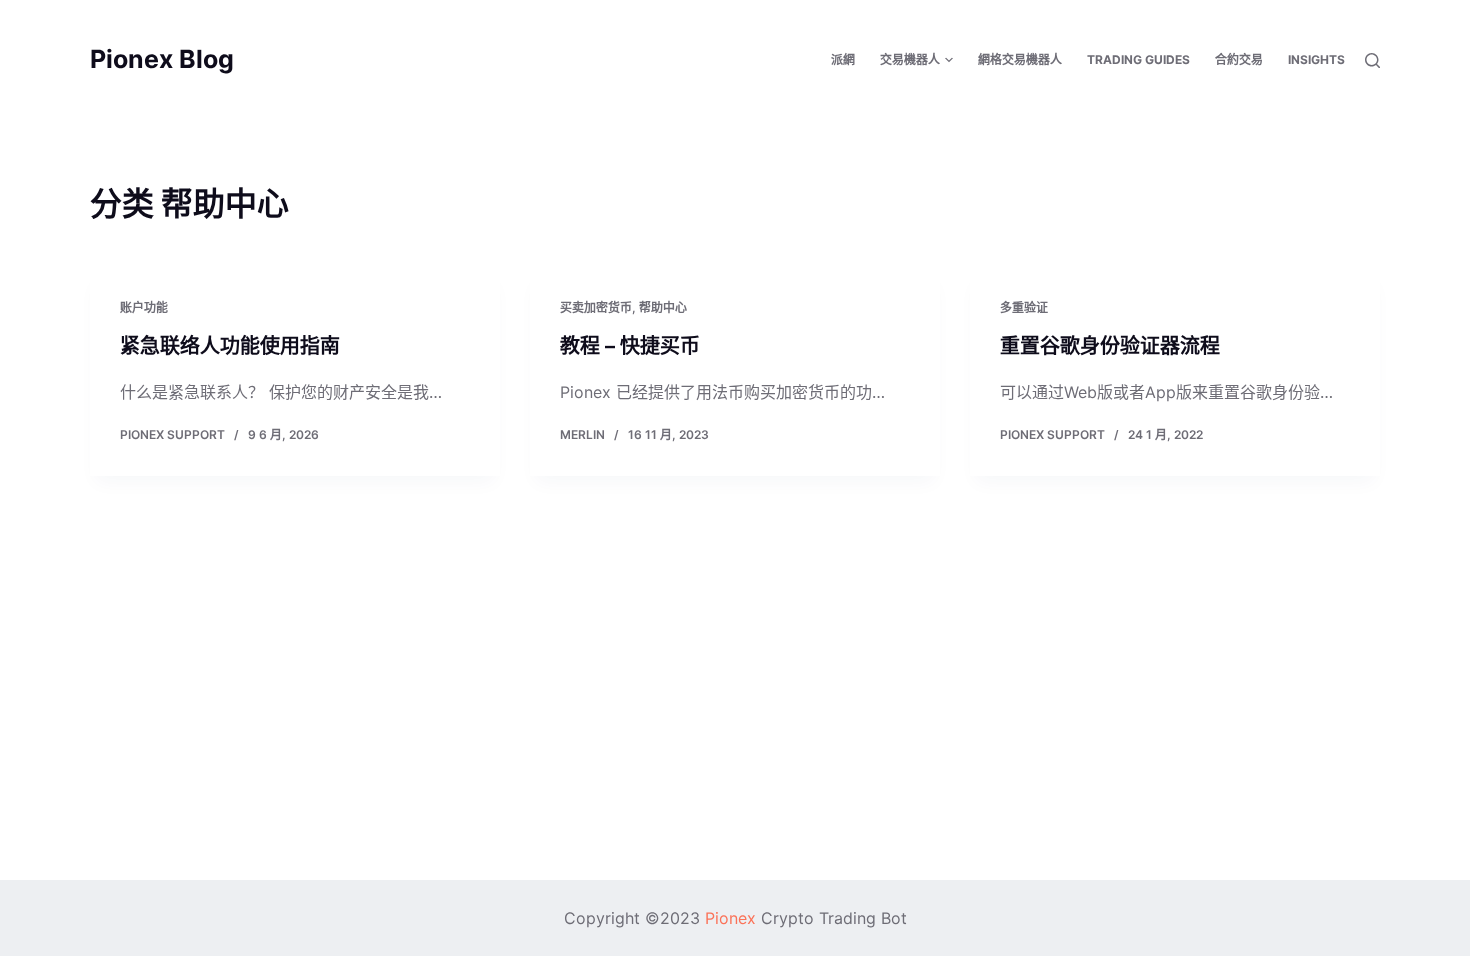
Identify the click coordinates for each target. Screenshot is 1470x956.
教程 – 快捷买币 (630, 346)
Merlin (582, 434)
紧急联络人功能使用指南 (230, 346)
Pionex (730, 918)
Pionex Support (172, 434)
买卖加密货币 (596, 307)
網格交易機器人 (1020, 59)
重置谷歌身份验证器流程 (1110, 346)
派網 (843, 59)
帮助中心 (663, 307)
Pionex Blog (162, 59)
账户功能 (144, 307)
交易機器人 (910, 59)
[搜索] (1372, 60)
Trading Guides (1138, 59)
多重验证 (1024, 307)
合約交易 (1239, 59)
